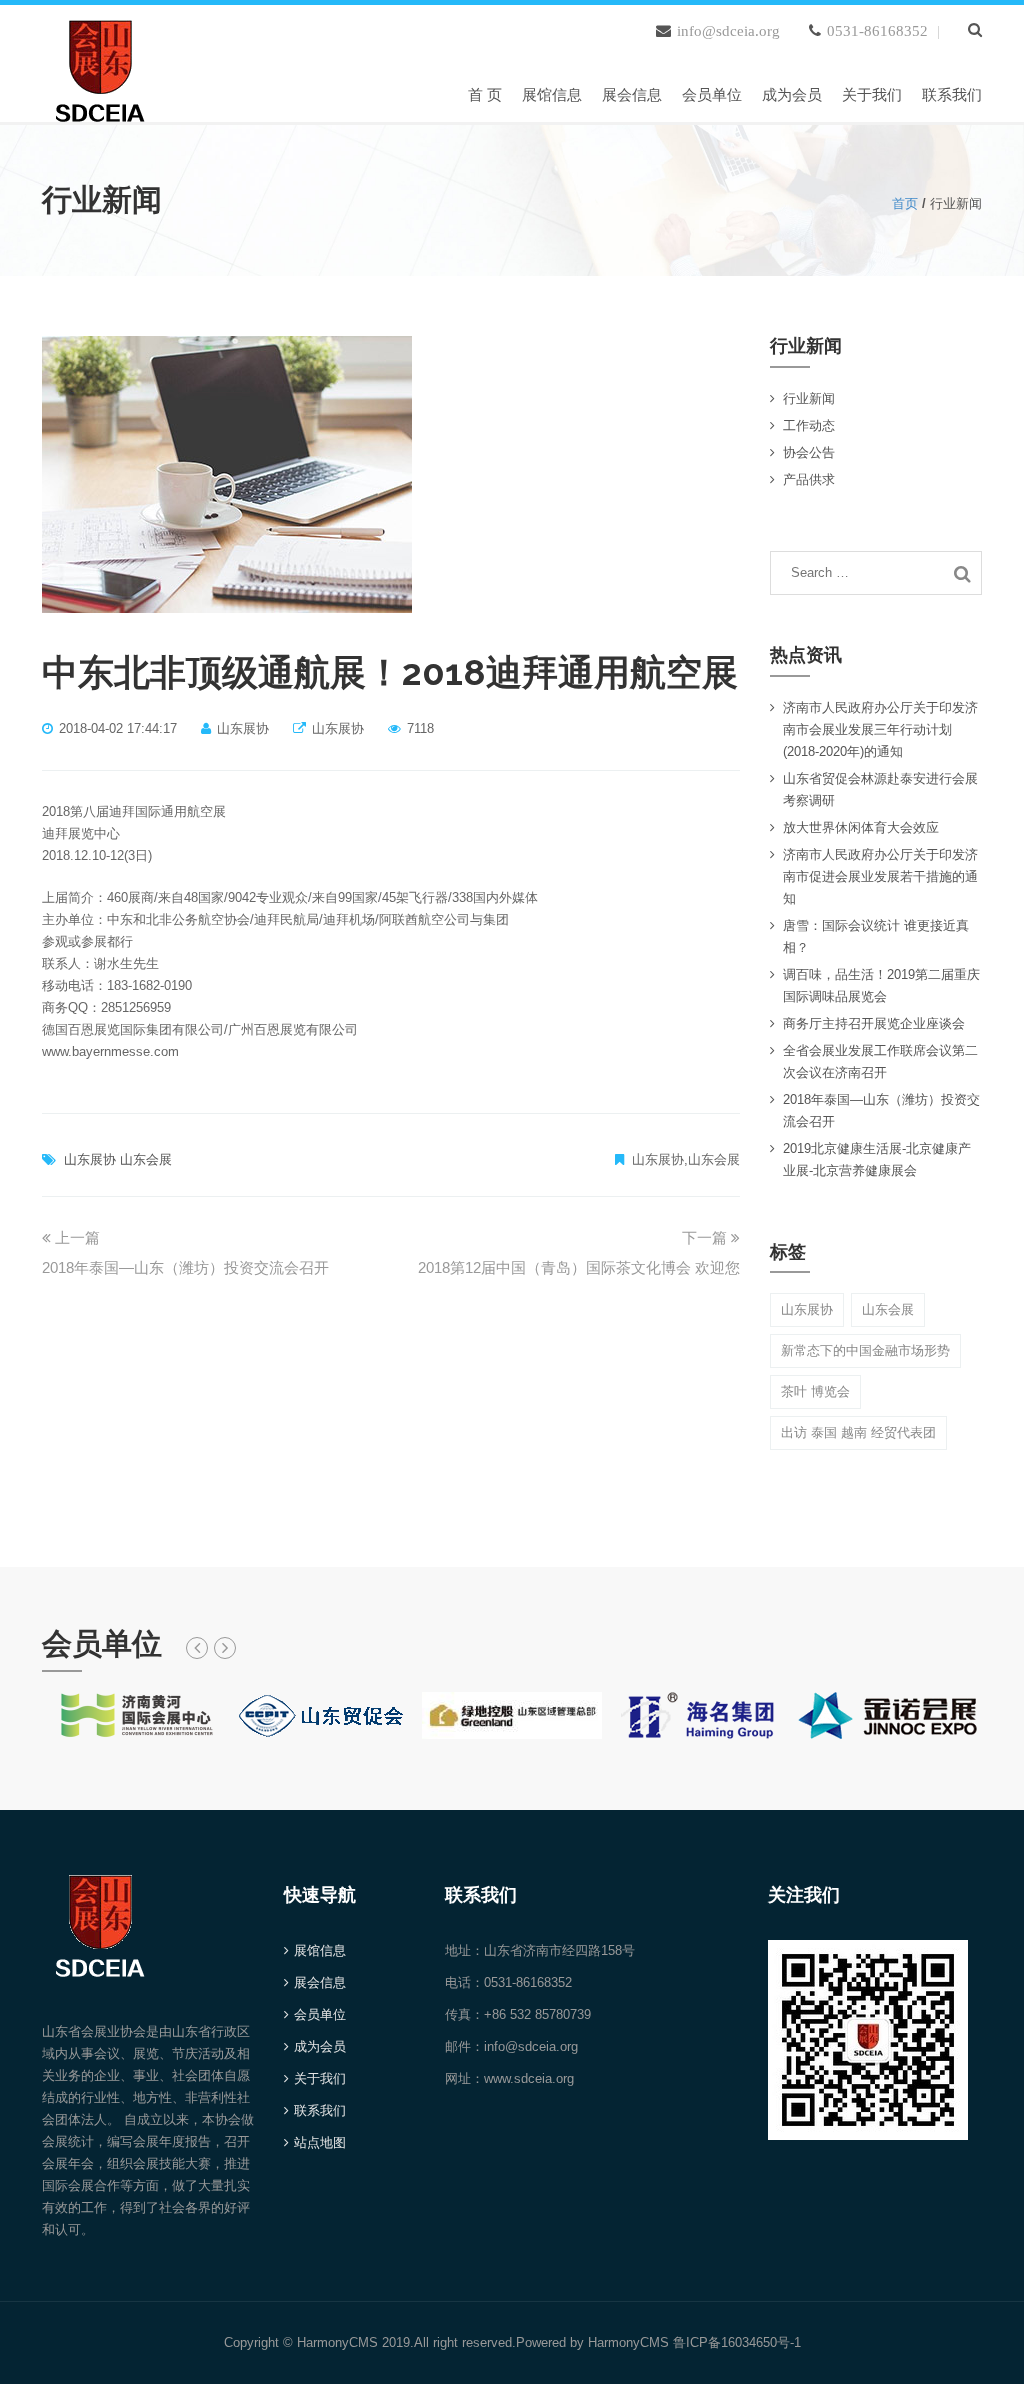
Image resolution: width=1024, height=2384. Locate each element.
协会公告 (809, 452)
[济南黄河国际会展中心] (136, 1714)
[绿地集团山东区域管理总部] (512, 1714)
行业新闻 (809, 398)
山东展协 (90, 1159)
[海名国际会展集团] (700, 1714)
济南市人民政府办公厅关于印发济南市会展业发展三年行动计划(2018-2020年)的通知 (880, 729)
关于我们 (872, 94)
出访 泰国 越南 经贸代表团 (858, 1432)
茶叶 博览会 (815, 1391)
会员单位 (712, 94)
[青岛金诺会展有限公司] (888, 1714)
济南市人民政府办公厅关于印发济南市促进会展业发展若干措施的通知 (880, 876)
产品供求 (809, 479)
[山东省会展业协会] (100, 66)
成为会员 (792, 94)
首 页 (485, 94)
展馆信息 (552, 94)
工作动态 (809, 425)
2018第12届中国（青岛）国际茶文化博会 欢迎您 (579, 1267)
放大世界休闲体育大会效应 (861, 827)
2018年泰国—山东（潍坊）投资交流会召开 (185, 1267)
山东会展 (146, 1159)
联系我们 (952, 94)
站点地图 (320, 2142)
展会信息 (632, 94)
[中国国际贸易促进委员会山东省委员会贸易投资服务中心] (324, 1714)
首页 (905, 203)
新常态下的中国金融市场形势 (865, 1350)
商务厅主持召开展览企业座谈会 (874, 1023)
